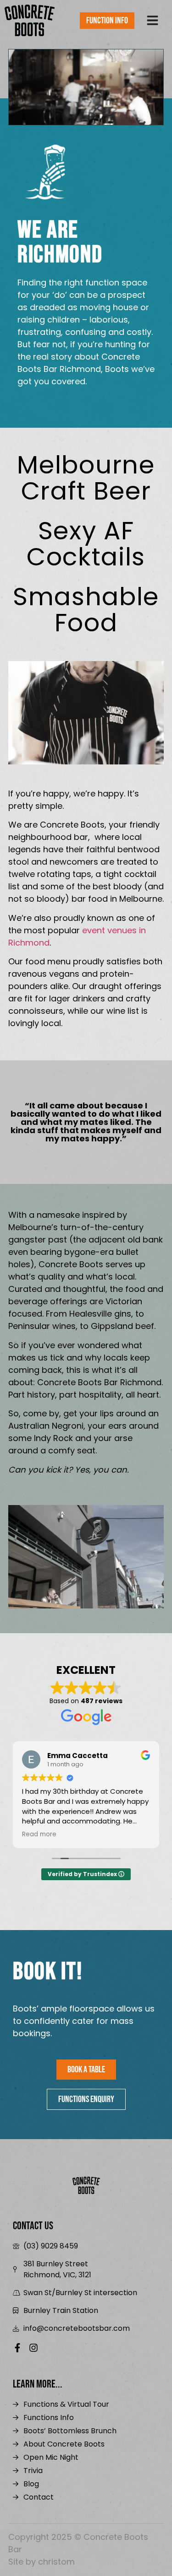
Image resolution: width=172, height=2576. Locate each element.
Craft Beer (86, 478)
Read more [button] (39, 1834)
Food (86, 610)
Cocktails (86, 544)
